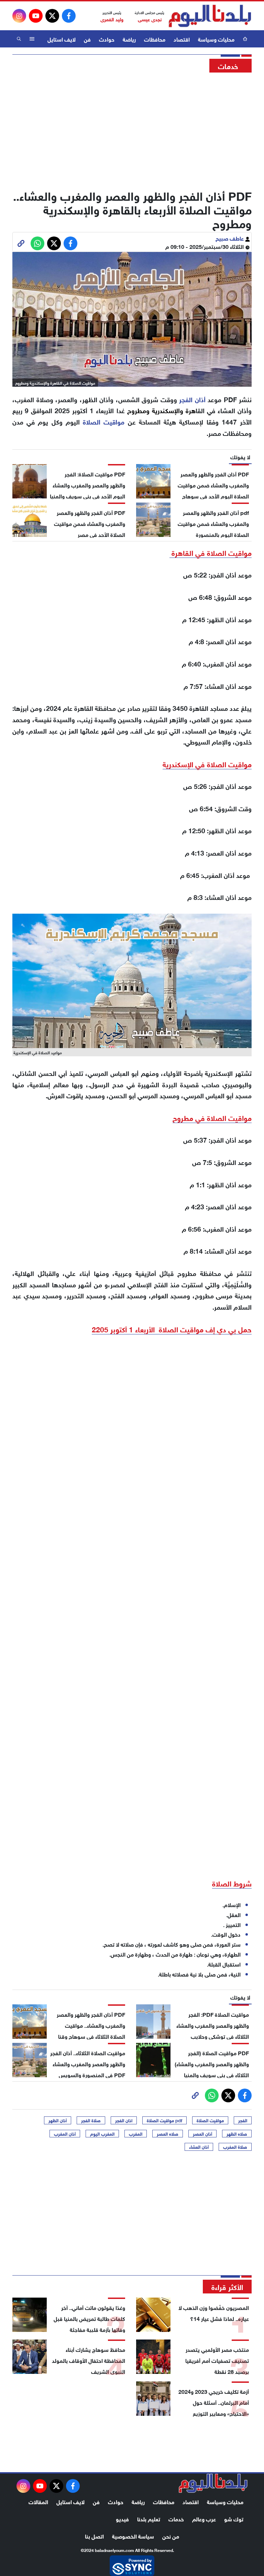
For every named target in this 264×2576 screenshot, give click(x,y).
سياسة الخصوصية (133, 2536)
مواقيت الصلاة (210, 2120)
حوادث (107, 39)
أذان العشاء (199, 2147)
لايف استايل (62, 39)
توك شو (234, 2518)
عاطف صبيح (230, 238)
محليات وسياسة (216, 39)
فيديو (122, 2518)
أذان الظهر (58, 2120)
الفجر (243, 2120)
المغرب (136, 2134)
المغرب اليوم (102, 2134)
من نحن (171, 2536)
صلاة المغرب (235, 2147)
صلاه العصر (168, 2134)
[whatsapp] (21, 243)
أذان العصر (202, 2134)
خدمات (176, 2518)
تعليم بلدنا (149, 2518)
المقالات (38, 2501)
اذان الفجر (124, 2120)
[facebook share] (70, 243)
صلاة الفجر (91, 2120)
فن (87, 39)
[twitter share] (54, 243)
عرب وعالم (204, 2518)
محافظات (155, 39)
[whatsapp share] (37, 243)
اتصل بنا (94, 2536)
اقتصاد (182, 39)
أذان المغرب (65, 2134)
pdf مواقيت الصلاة (164, 2120)
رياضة (129, 39)
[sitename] (213, 2483)
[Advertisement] (132, 129)
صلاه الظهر (237, 2134)
